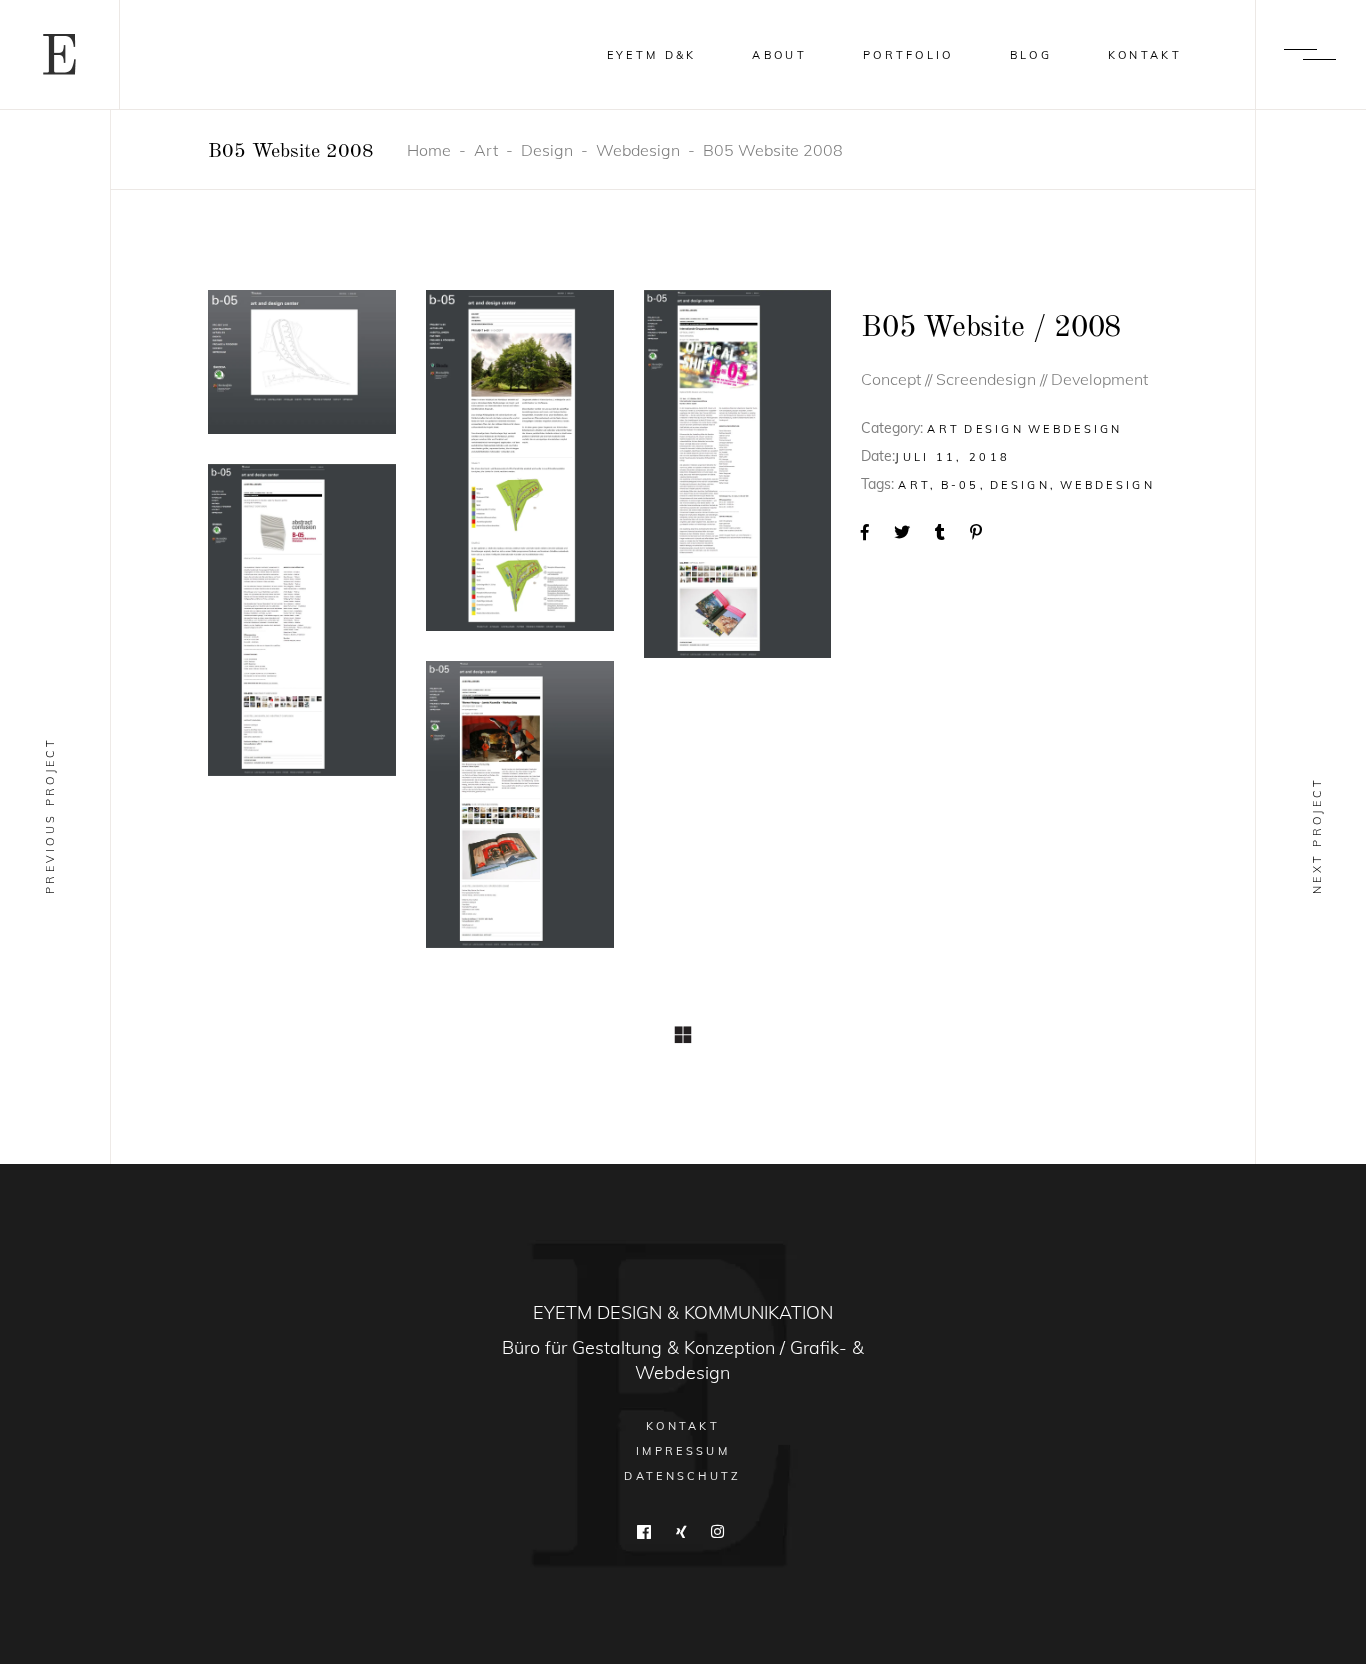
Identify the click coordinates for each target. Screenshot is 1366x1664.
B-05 (960, 485)
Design (547, 150)
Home (429, 150)
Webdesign (638, 150)
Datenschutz (682, 1476)
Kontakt (683, 1426)
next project (1317, 835)
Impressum (683, 1451)
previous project (50, 815)
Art (486, 150)
